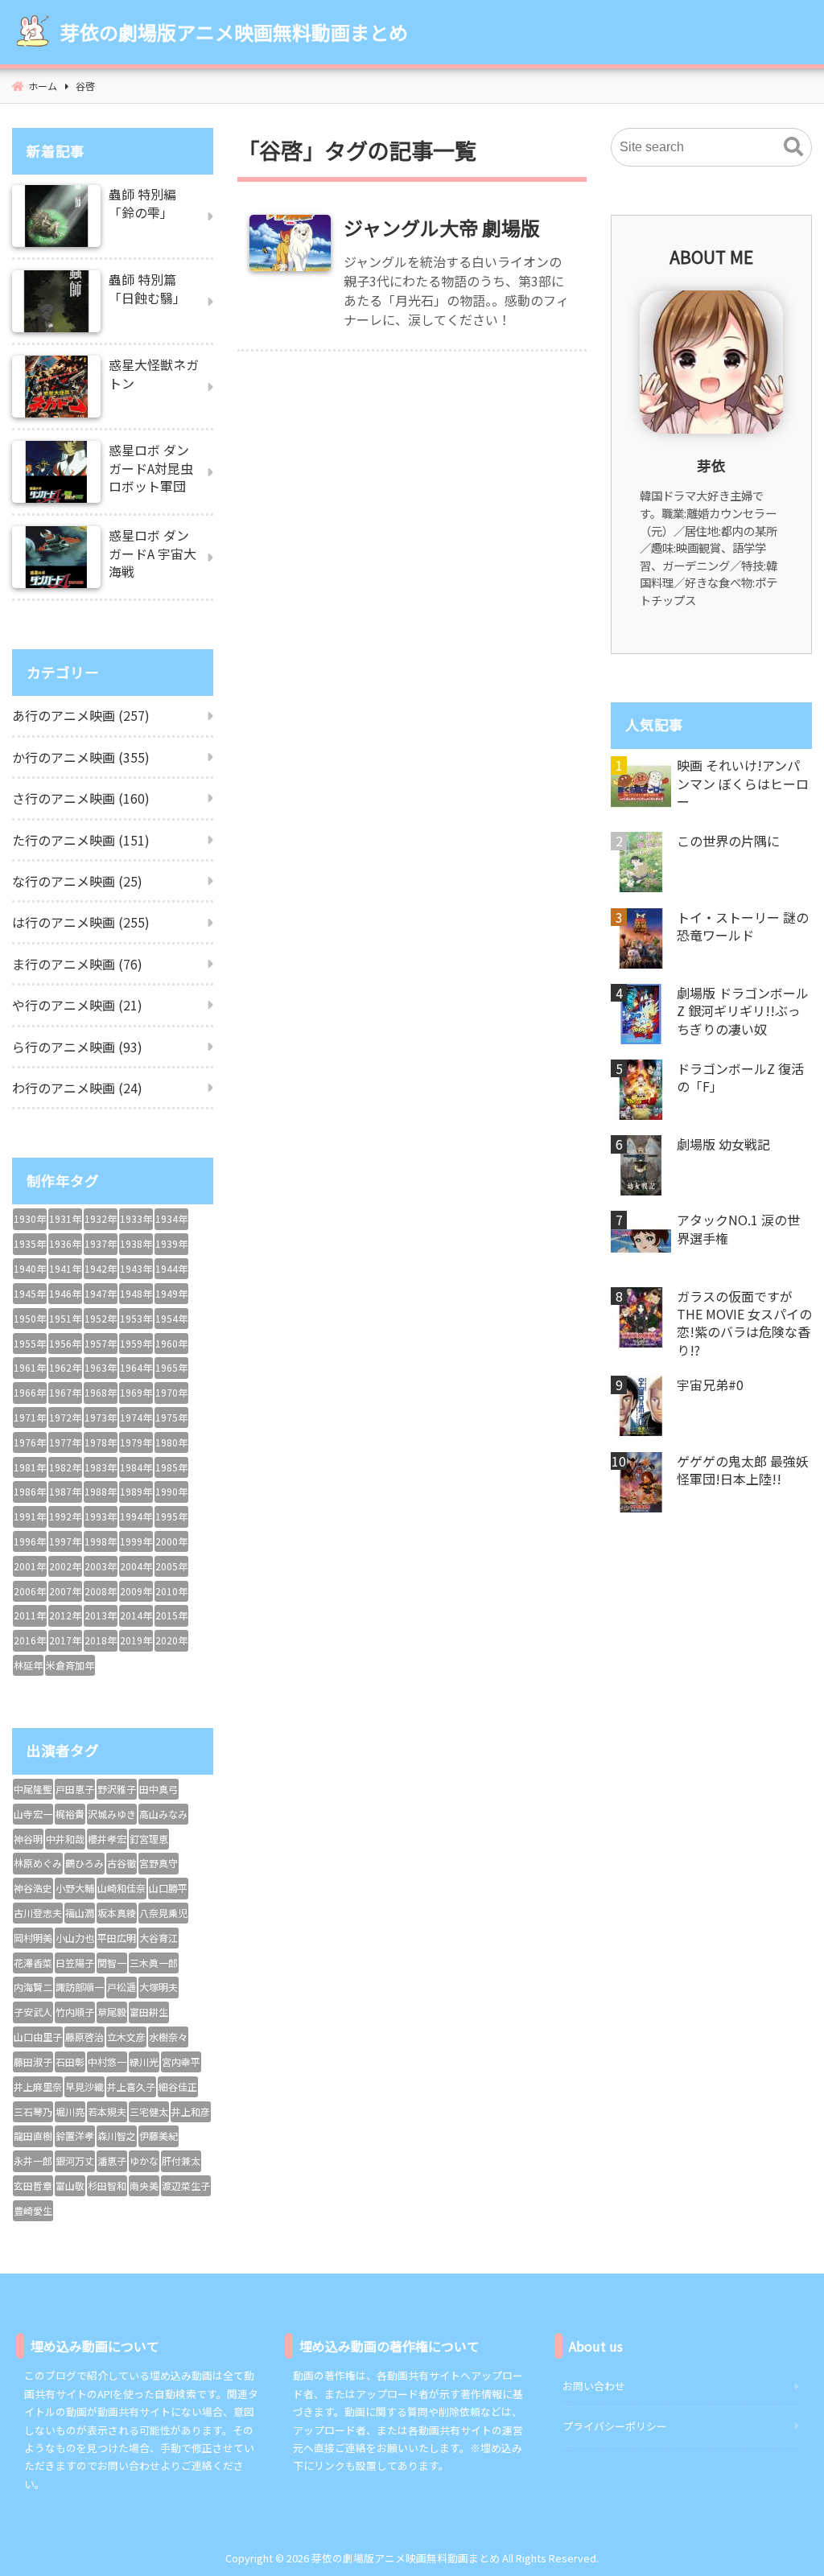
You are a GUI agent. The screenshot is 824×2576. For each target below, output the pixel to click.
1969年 (136, 1392)
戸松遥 (122, 1987)
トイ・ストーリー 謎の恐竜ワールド (743, 926)
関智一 (112, 1963)
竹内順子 (75, 2012)
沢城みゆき (112, 1814)
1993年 (101, 1516)
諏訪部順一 (80, 1987)
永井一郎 (33, 2160)
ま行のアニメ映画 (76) (77, 964)
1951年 (65, 1318)
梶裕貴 (70, 1814)
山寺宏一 (33, 1814)
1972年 (65, 1417)
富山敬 (70, 2185)
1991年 (30, 1516)
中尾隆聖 (33, 1789)
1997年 (65, 1541)
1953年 (136, 1318)
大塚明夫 (159, 1987)
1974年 (136, 1417)
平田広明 (117, 1938)
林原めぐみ (38, 1863)
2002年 (65, 1566)
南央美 (144, 2185)
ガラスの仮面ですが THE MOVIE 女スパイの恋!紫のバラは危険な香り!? (744, 1323)
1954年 (171, 1318)
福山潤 (80, 1913)
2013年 (101, 1615)
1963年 (101, 1367)
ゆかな (144, 2160)
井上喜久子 (131, 2086)
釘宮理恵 (149, 1839)
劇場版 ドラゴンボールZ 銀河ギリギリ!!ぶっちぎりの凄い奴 (743, 1011)
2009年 (136, 1591)
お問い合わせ (594, 2386)
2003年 (101, 1566)
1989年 (136, 1491)
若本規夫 (107, 2111)
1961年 (30, 1367)
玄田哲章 (33, 2185)
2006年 (30, 1591)
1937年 (101, 1243)
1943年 (136, 1268)
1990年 (171, 1491)
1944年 (171, 1268)
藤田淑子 (33, 2062)
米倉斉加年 (70, 1665)
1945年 (30, 1293)
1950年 (30, 1318)
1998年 (101, 1541)
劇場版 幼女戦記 (723, 1144)
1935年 (30, 1243)
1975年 (171, 1417)
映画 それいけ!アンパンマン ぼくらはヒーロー (743, 783)
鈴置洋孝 (75, 2136)
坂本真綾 (117, 1913)
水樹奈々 (168, 2037)
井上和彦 (191, 2111)
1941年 (65, 1268)
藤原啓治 (84, 2037)
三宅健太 (149, 2111)
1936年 (65, 1243)
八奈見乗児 (163, 1913)
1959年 (136, 1343)
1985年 (171, 1467)
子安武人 (33, 2012)
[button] (793, 147)
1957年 (101, 1343)
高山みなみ (163, 1814)
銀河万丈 (75, 2160)
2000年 (171, 1541)
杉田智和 (107, 2185)
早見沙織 (84, 2086)
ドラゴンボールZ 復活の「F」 (740, 1078)
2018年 (101, 1640)
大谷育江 (159, 1938)
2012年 (65, 1615)
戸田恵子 (75, 1789)
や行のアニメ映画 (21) (77, 1005)
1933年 (136, 1218)
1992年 (65, 1516)
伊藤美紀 (159, 2136)
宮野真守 (159, 1863)
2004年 (136, 1566)
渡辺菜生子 (186, 2185)
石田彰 (70, 2062)
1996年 (30, 1541)
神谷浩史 (33, 1888)
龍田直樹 (33, 2136)
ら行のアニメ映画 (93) (77, 1047)
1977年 (65, 1442)
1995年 (171, 1516)
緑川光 (144, 2062)
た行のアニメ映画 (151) (81, 840)
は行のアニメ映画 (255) (81, 922)
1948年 (136, 1293)
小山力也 (75, 1938)
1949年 (171, 1293)
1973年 (101, 1417)
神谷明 (28, 1839)
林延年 (28, 1665)
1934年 (171, 1218)
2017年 (65, 1640)
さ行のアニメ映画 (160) (81, 798)
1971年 (30, 1417)
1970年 (171, 1392)
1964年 (136, 1367)
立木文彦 (126, 2037)
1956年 (65, 1343)
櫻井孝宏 (107, 1839)
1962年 (65, 1367)
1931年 (65, 1218)
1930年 (30, 1218)
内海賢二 (33, 1987)
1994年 (136, 1516)
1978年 (101, 1442)
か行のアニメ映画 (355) (81, 757)
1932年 (101, 1218)
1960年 (171, 1343)
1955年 (30, 1343)
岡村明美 (33, 1938)
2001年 (30, 1566)
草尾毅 (112, 2012)
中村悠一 (107, 2062)
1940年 (30, 1268)
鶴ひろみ (84, 1863)
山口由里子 (38, 2037)
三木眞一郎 (154, 1963)
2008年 (101, 1591)
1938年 (136, 1243)
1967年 (65, 1392)
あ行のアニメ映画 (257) (81, 715)
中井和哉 (65, 1839)
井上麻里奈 (38, 2086)
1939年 (171, 1243)
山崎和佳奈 (122, 1888)
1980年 (171, 1442)
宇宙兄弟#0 (710, 1385)
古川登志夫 (38, 1913)
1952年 (101, 1318)
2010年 (171, 1591)
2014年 (136, 1615)
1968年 (101, 1392)
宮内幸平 (181, 2062)
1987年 (65, 1491)
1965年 (171, 1367)
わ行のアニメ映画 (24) (77, 1088)
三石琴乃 (33, 2111)
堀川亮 (70, 2111)
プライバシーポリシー (615, 2426)
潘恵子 (112, 2160)
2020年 (171, 1640)
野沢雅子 (117, 1789)
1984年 (136, 1467)
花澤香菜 (33, 1963)
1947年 (101, 1293)
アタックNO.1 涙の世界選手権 (738, 1229)
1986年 (30, 1491)
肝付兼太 (181, 2160)
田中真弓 (159, 1789)
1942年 (101, 1268)
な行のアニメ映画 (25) (77, 881)
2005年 (171, 1566)
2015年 (171, 1615)
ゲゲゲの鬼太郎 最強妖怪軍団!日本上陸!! (743, 1470)
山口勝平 (168, 1888)
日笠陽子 (75, 1963)
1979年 (136, 1442)
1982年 (65, 1467)
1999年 (136, 1541)
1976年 (30, 1442)
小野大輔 (75, 1888)
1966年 (30, 1392)
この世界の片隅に (728, 841)
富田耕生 (149, 2012)
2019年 (136, 1640)
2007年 (65, 1591)
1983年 (101, 1467)
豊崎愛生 (33, 2210)
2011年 (30, 1615)
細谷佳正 (178, 2086)
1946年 (65, 1293)
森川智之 (117, 2136)
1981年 (30, 1467)
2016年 (30, 1640)
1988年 (101, 1491)
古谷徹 (122, 1863)
